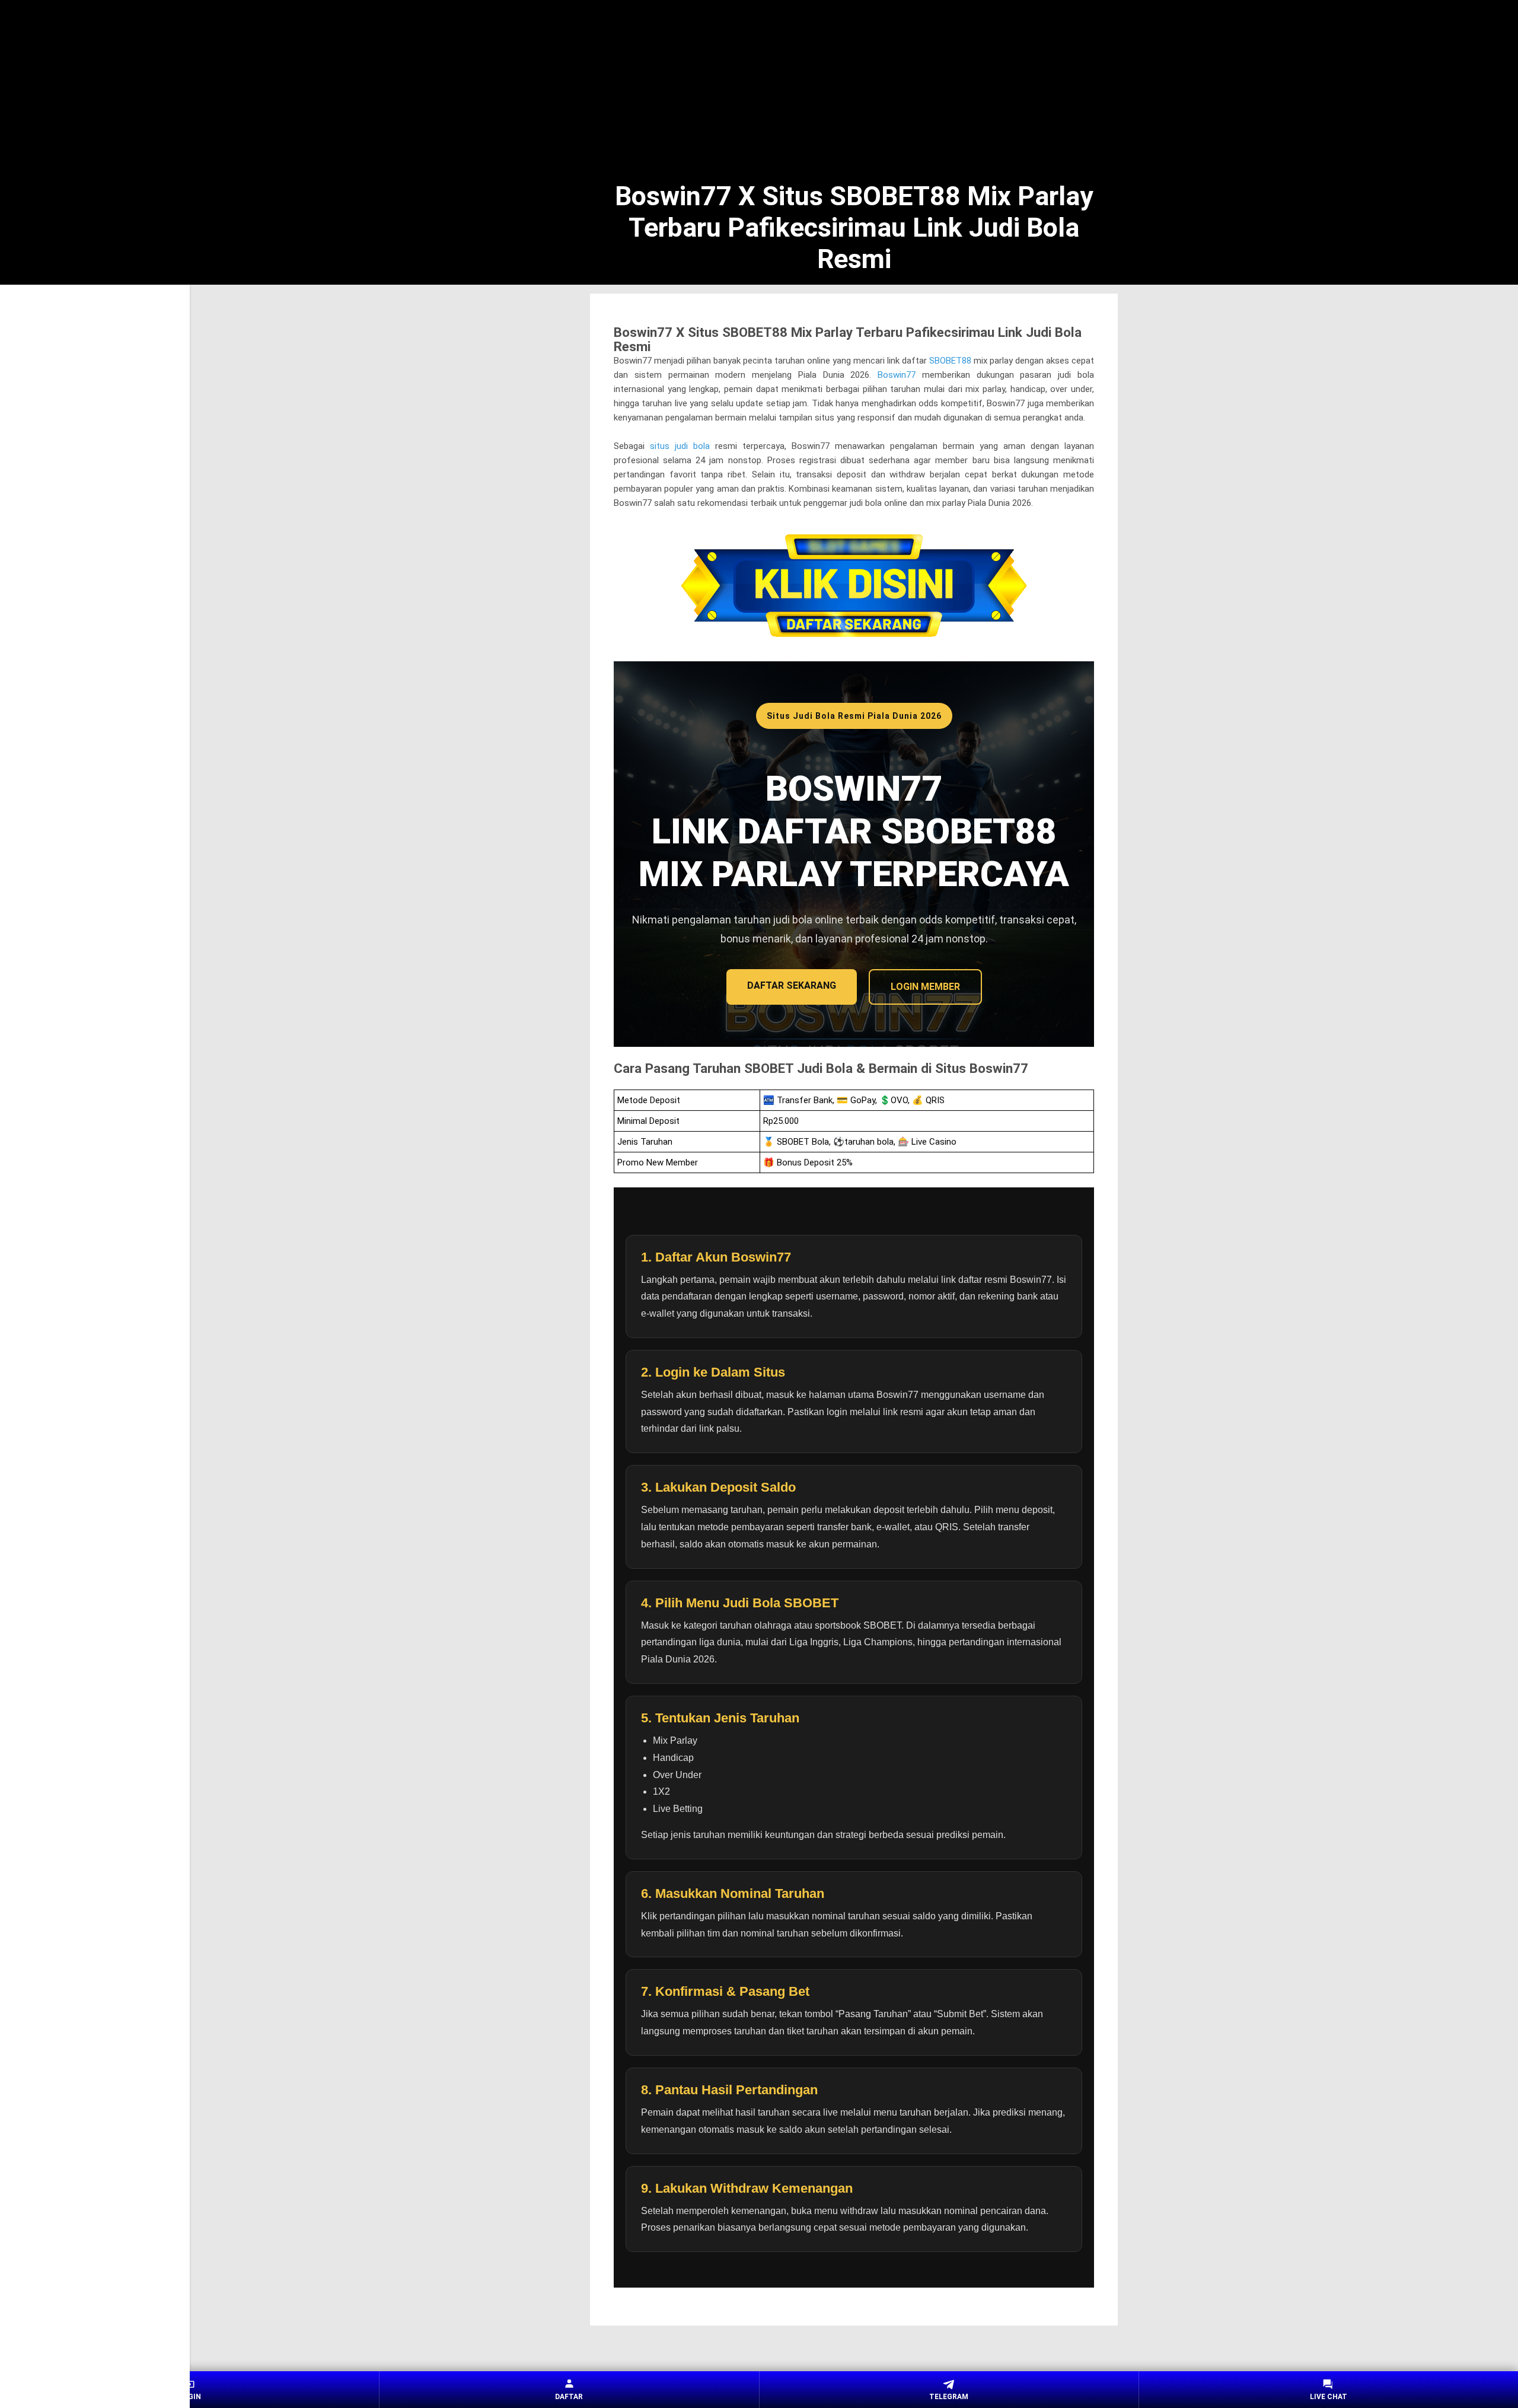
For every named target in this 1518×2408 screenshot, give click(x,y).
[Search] (1111, 30)
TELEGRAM (949, 2397)
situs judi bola (680, 446)
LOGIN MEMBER (925, 987)
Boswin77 (897, 375)
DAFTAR (569, 2397)
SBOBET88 (950, 361)
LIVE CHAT (1329, 2397)
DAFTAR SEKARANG (792, 985)
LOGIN (190, 2397)
